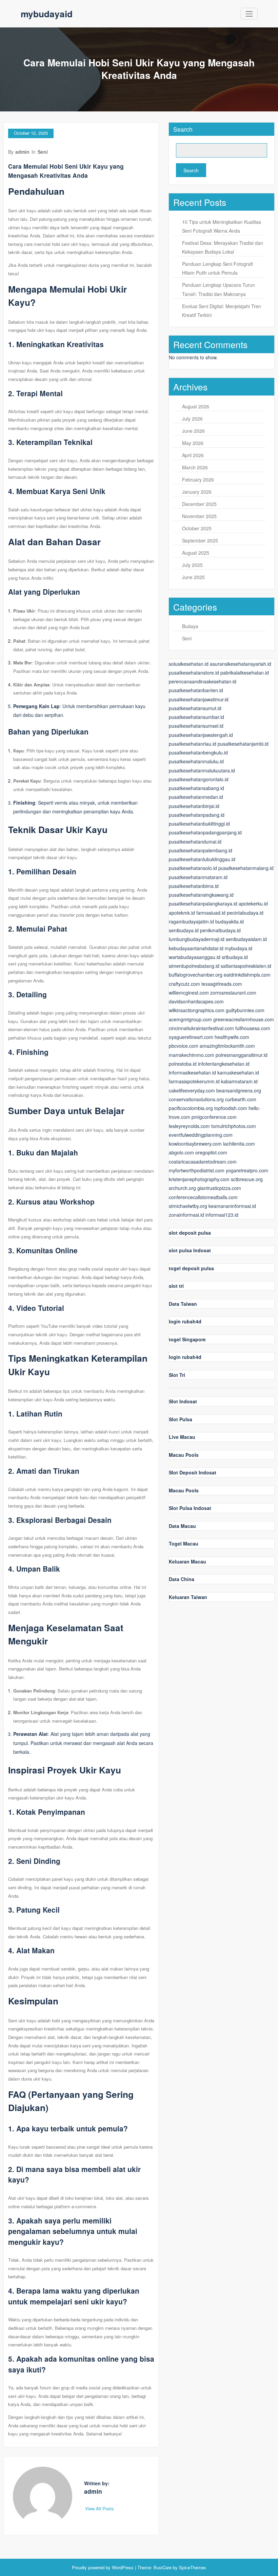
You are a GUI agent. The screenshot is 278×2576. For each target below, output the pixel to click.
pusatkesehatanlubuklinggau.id (202, 859)
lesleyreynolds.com (189, 1126)
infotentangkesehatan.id (224, 1064)
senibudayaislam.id (246, 939)
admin (22, 152)
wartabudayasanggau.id (195, 957)
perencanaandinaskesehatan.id (203, 681)
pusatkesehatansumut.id (195, 708)
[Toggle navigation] (249, 14)
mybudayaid (47, 14)
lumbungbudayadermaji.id (197, 939)
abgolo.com (181, 1152)
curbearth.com (241, 1099)
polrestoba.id (183, 1064)
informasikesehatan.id (192, 1072)
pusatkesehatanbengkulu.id (198, 752)
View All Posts (100, 2508)
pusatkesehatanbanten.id (196, 690)
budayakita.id (230, 921)
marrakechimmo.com (192, 1055)
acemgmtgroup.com (190, 1019)
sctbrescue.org (247, 1179)
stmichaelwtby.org (188, 1206)
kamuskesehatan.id (238, 1072)
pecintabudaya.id (245, 913)
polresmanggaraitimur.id (242, 1055)
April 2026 (193, 455)
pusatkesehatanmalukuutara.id (202, 770)
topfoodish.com (231, 1108)
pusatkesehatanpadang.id (197, 815)
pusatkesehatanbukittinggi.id (199, 824)
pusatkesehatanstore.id (194, 673)
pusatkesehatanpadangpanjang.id (205, 832)
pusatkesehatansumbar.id (196, 717)
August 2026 (196, 406)
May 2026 (193, 443)
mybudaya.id (239, 948)
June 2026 (193, 431)
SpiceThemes (192, 2567)
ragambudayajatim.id (191, 921)
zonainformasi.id (186, 1215)
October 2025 (197, 528)
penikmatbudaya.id (220, 930)
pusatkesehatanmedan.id (196, 797)
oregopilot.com (211, 1152)
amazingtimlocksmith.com (227, 1046)
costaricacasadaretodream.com (203, 1162)
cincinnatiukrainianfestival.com (201, 1028)
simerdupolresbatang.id (194, 966)
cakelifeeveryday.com (192, 1090)
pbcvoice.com (184, 1046)
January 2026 (197, 492)
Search (183, 129)
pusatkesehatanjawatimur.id (199, 699)
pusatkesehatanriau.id (193, 744)
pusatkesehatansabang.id (196, 788)
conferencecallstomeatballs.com (203, 1197)
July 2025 (192, 565)
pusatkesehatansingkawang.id (201, 895)
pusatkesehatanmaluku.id (196, 761)
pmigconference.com (214, 1117)
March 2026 (195, 467)
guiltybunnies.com (245, 1010)
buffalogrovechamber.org (196, 975)
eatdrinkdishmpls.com (247, 975)
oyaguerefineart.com (191, 1037)
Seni (43, 152)
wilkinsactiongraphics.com (197, 1010)
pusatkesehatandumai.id (195, 842)
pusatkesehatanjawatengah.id (201, 735)
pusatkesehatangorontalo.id (199, 779)
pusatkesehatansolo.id (193, 868)
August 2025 (196, 553)
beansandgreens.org (239, 1090)
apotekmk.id (182, 913)
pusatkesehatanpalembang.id (201, 850)
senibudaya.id (184, 930)
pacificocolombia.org (191, 1108)
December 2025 (199, 504)
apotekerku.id (253, 903)
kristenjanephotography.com (199, 1179)
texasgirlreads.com (222, 984)
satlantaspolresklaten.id (246, 966)
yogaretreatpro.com (247, 1170)
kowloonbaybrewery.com (195, 1144)
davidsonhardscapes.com (196, 1001)
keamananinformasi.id (232, 1206)
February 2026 (198, 480)
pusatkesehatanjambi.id (243, 744)
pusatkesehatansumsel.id (196, 726)
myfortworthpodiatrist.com (197, 1170)
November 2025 (199, 516)
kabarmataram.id (239, 1081)
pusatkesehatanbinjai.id (194, 806)
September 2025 (200, 540)
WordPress (123, 2567)
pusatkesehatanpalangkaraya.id (203, 903)
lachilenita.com (239, 1144)
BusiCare (163, 2567)
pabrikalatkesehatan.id (245, 673)
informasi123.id (222, 1215)
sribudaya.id (235, 957)
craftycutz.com (184, 984)
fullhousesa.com (253, 1028)
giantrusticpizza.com (219, 1188)
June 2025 (193, 577)
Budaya (190, 626)
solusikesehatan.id (189, 664)
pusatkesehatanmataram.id (198, 877)
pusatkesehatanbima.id (194, 886)
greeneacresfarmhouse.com (244, 1019)
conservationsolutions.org (196, 1099)
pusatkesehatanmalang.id (246, 868)
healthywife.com (232, 1037)
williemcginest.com (189, 993)
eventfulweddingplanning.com (201, 1135)
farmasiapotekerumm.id (194, 1081)
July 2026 (192, 419)
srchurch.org (182, 1188)
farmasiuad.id (211, 913)
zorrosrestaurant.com (233, 993)
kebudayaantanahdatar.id (196, 948)
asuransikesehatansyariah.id (241, 664)
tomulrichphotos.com (234, 1126)
